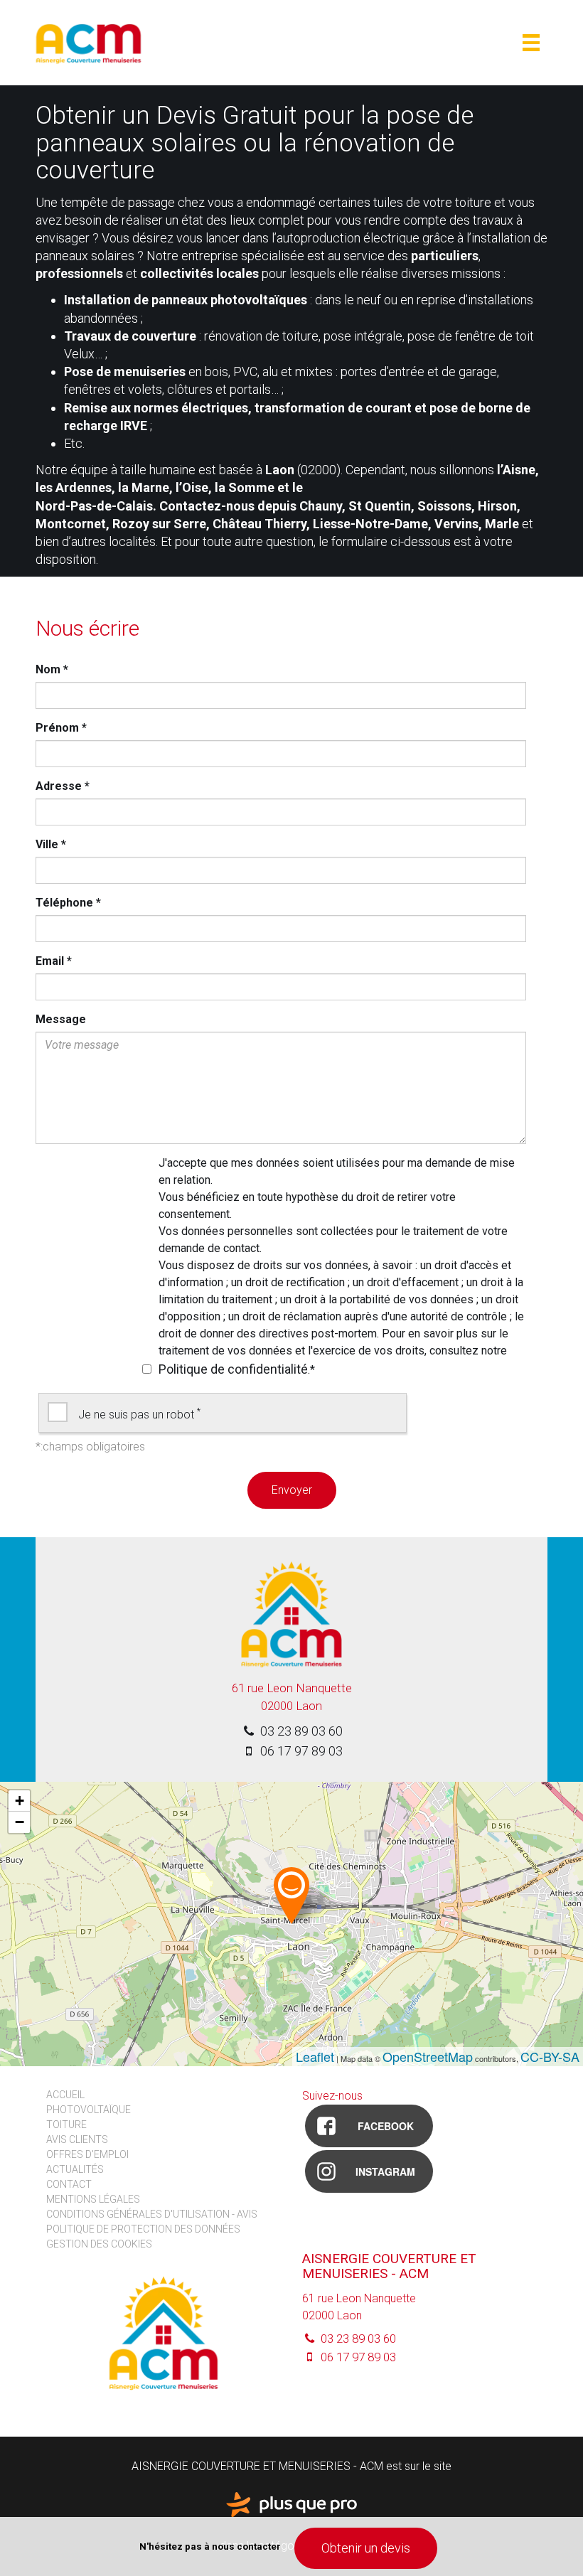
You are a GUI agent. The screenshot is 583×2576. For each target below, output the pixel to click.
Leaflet (315, 2056)
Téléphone (68, 903)
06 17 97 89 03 (300, 1751)
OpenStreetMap (428, 2056)
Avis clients (77, 2139)
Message (61, 1019)
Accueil (65, 2095)
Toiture (66, 2125)
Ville (51, 844)
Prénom (61, 728)
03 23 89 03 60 (300, 1731)
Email (54, 961)
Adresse (63, 786)
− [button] (20, 1822)
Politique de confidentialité (233, 1369)
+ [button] (20, 1801)
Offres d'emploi (87, 2154)
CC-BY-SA (550, 2056)
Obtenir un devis (366, 2548)
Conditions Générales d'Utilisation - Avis (152, 2214)
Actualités (75, 2169)
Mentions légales (93, 2199)
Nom (52, 669)
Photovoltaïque (89, 2110)
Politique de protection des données (143, 2229)
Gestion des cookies (99, 2244)
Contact (69, 2184)
